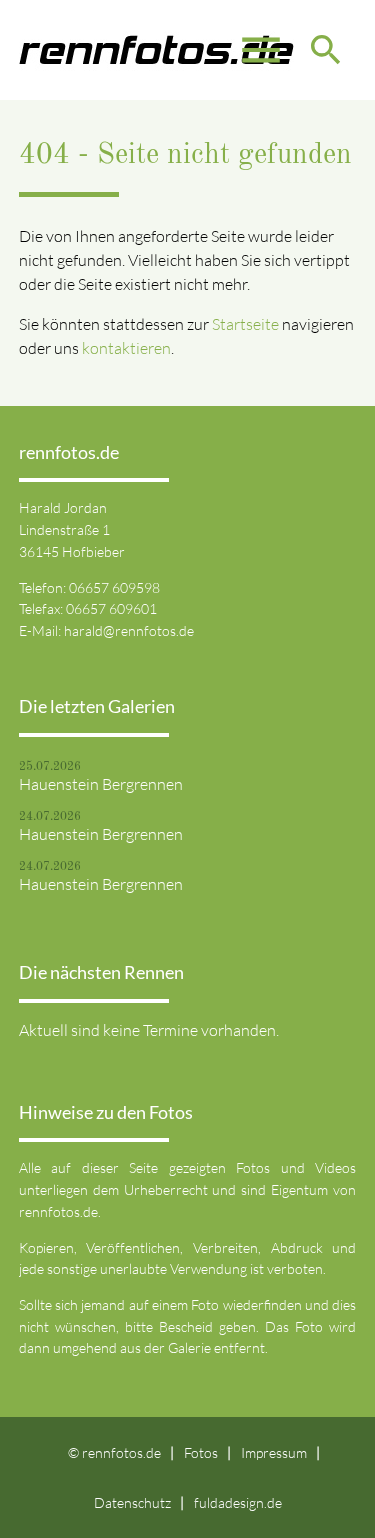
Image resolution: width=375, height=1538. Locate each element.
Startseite (245, 324)
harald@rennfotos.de (129, 630)
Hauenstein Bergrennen (101, 784)
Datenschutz (132, 1502)
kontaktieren (126, 348)
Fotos (201, 1452)
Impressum (274, 1452)
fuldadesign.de (238, 1502)
